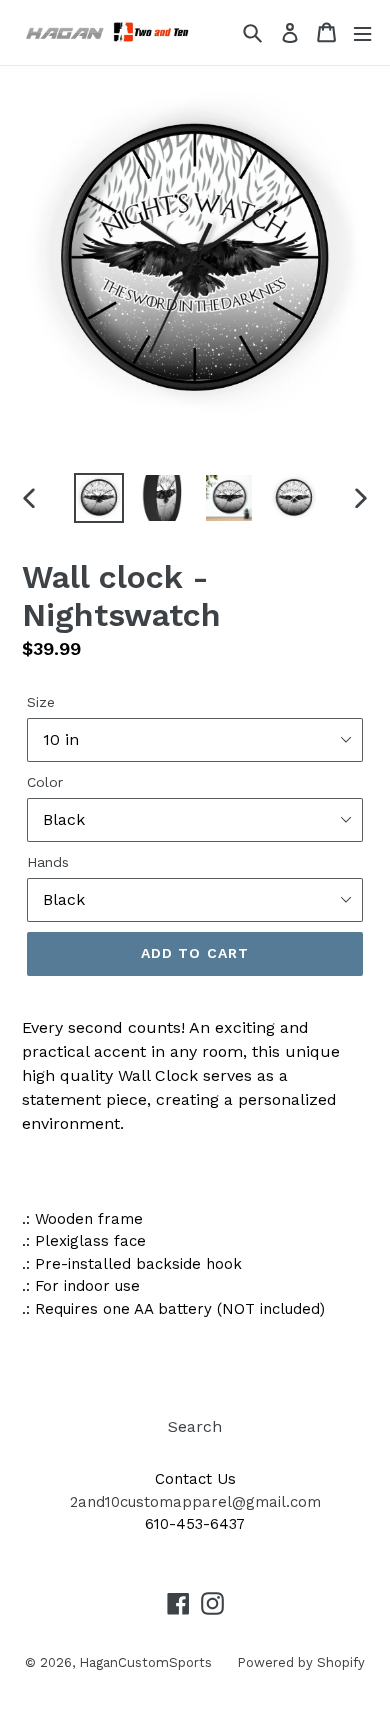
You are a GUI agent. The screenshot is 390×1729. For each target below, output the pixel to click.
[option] (99, 498)
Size (41, 702)
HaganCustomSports (145, 1662)
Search (195, 1426)
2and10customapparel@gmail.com (195, 1502)
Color (45, 782)
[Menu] (362, 32)
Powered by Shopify (301, 1662)
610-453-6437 (195, 1524)
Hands (48, 862)
